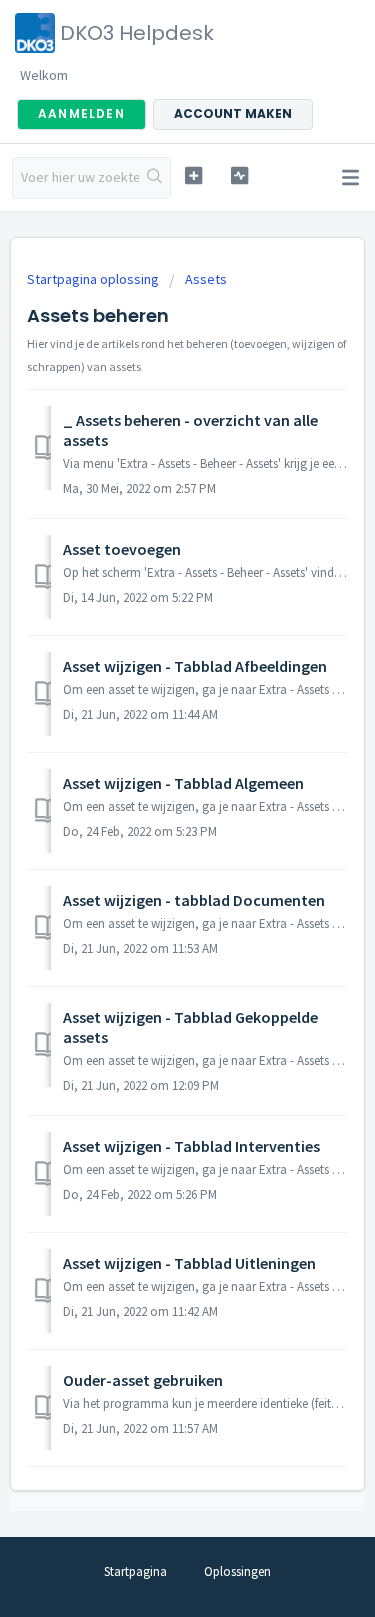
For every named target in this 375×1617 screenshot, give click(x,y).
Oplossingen (237, 1571)
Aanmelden (81, 113)
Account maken (233, 113)
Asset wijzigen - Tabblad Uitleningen (189, 1263)
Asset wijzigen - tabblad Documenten (194, 900)
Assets (206, 279)
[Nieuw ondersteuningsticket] (193, 175)
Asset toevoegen (122, 549)
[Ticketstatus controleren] (239, 175)
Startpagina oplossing (94, 279)
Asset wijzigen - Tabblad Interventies (191, 1146)
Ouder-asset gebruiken (143, 1380)
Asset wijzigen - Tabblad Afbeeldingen (195, 666)
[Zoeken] (154, 178)
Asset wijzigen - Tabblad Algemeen (183, 783)
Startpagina (135, 1571)
